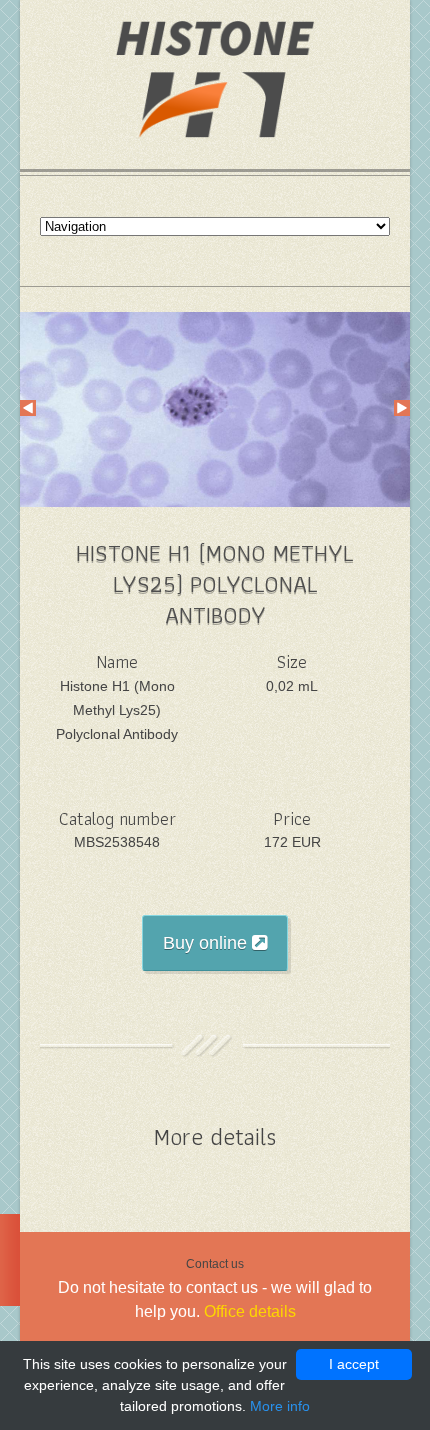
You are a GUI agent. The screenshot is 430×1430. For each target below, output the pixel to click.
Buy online (207, 943)
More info (280, 1406)
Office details (250, 1311)
